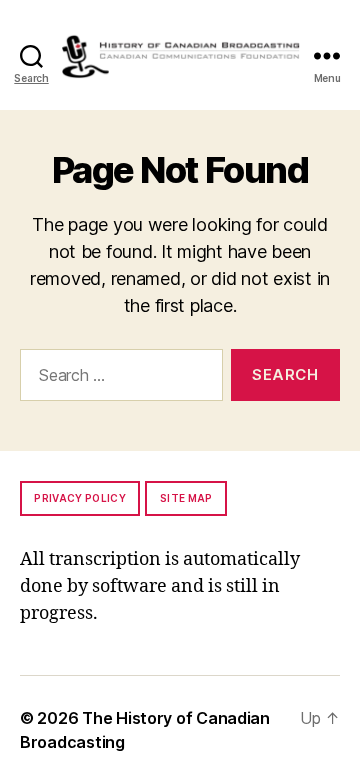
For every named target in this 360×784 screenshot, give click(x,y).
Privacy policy (80, 498)
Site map (186, 498)
